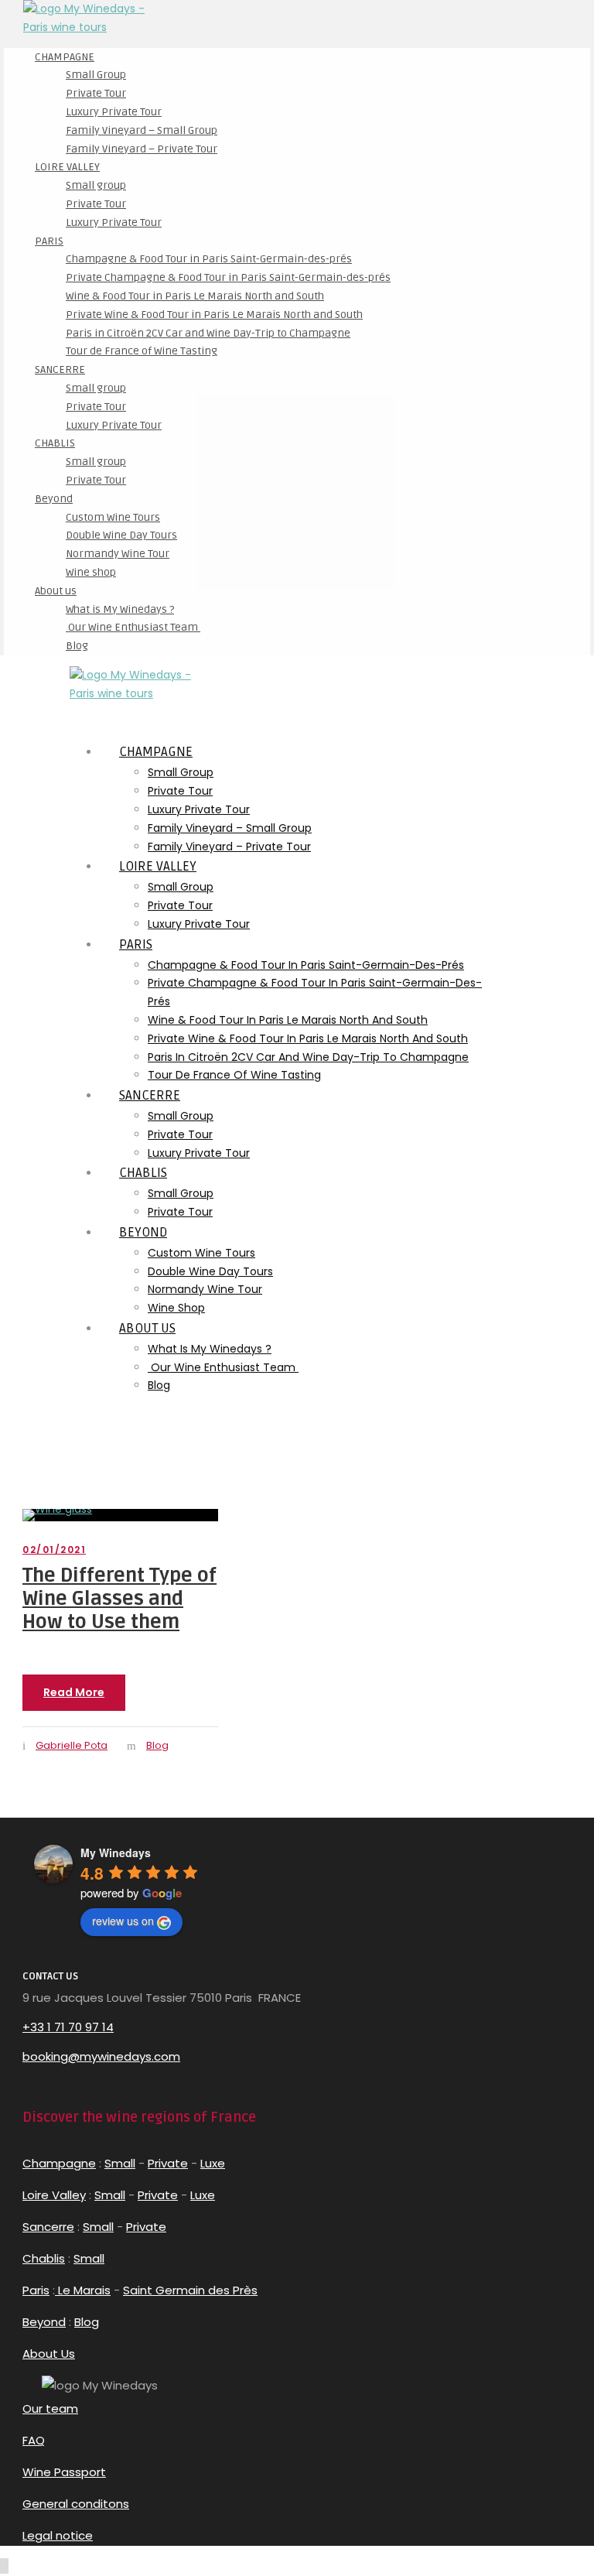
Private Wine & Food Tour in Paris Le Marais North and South (214, 315)
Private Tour (96, 93)
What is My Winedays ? (120, 609)
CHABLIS (55, 443)
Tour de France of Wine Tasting (142, 351)
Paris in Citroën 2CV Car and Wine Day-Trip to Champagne (208, 333)
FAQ (34, 2440)
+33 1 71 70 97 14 (68, 2027)
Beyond (54, 499)
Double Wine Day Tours (121, 535)
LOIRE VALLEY (67, 167)
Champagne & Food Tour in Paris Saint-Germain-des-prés (209, 259)
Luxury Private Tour (114, 112)
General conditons (76, 2504)
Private (168, 2163)
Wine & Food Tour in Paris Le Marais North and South (195, 296)
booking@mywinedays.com (101, 2056)
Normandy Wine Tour (118, 554)
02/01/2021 (54, 1550)
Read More (74, 1692)
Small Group (96, 75)
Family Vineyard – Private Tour (142, 149)
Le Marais (83, 2290)
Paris (36, 2290)
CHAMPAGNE (65, 57)
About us (56, 591)
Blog (77, 646)
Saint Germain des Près (190, 2290)
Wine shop (91, 572)
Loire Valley (54, 2195)
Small (120, 2163)
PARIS (49, 241)
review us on (123, 1921)
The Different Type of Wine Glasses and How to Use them (119, 1599)
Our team (50, 2408)
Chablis (44, 2258)
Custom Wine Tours (113, 517)
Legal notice (58, 2535)
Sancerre (48, 2227)
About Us (49, 2354)
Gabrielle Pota (72, 1745)
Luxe (213, 2163)
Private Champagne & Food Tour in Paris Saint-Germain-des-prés (228, 277)
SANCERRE (60, 369)
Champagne (59, 2163)
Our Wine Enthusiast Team (133, 627)
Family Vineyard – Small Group (142, 130)
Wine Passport (64, 2472)
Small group (96, 185)
